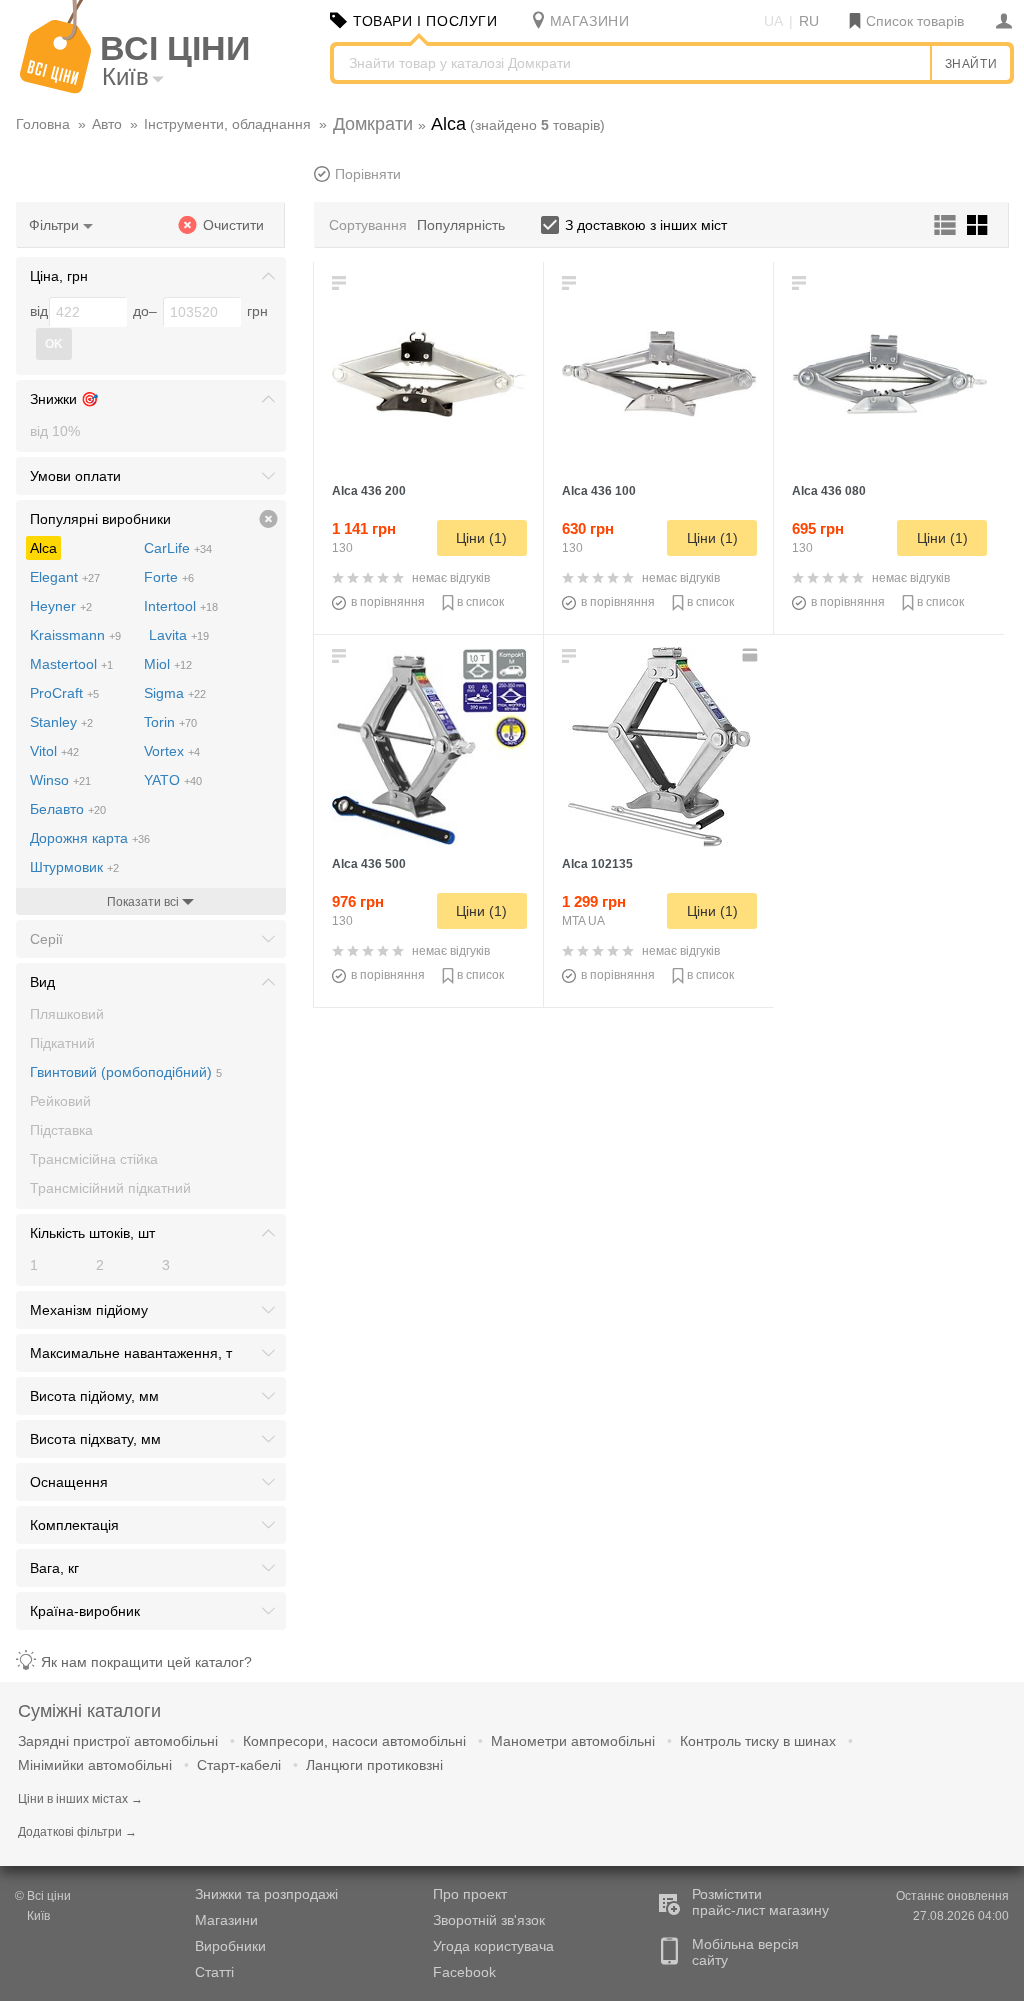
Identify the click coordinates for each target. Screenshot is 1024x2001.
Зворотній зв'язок (489, 1920)
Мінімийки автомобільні (95, 1765)
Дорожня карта (90, 838)
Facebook (464, 1972)
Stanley (61, 722)
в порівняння (388, 602)
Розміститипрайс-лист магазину (760, 1902)
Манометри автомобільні (573, 1741)
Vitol (54, 751)
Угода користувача (493, 1946)
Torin (170, 722)
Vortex (172, 751)
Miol (168, 664)
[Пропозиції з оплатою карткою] (752, 655)
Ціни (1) (481, 538)
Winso (60, 780)
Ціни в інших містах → (80, 1799)
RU (809, 21)
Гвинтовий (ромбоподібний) (126, 1072)
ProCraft (64, 693)
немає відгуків (451, 578)
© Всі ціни (43, 1896)
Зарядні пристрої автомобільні (118, 1741)
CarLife (178, 548)
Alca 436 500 (369, 864)
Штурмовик (74, 867)
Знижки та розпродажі (266, 1894)
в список (480, 602)
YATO (173, 780)
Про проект (470, 1894)
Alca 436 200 (369, 491)
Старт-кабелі (239, 1765)
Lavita (179, 635)
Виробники (230, 1946)
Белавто (68, 809)
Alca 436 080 (829, 491)
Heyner (61, 606)
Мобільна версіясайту (745, 1952)
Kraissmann (75, 635)
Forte (169, 577)
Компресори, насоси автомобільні (354, 1741)
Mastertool (71, 664)
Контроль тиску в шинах (758, 1741)
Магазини (226, 1920)
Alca (43, 548)
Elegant (65, 577)
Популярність (461, 225)
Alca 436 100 (599, 491)
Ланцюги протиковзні (374, 1765)
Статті (214, 1972)
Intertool (181, 606)
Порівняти (368, 174)
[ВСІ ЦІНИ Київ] (55, 89)
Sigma (175, 693)
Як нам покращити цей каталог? (146, 1662)
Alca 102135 (597, 864)
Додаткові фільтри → (77, 1832)
